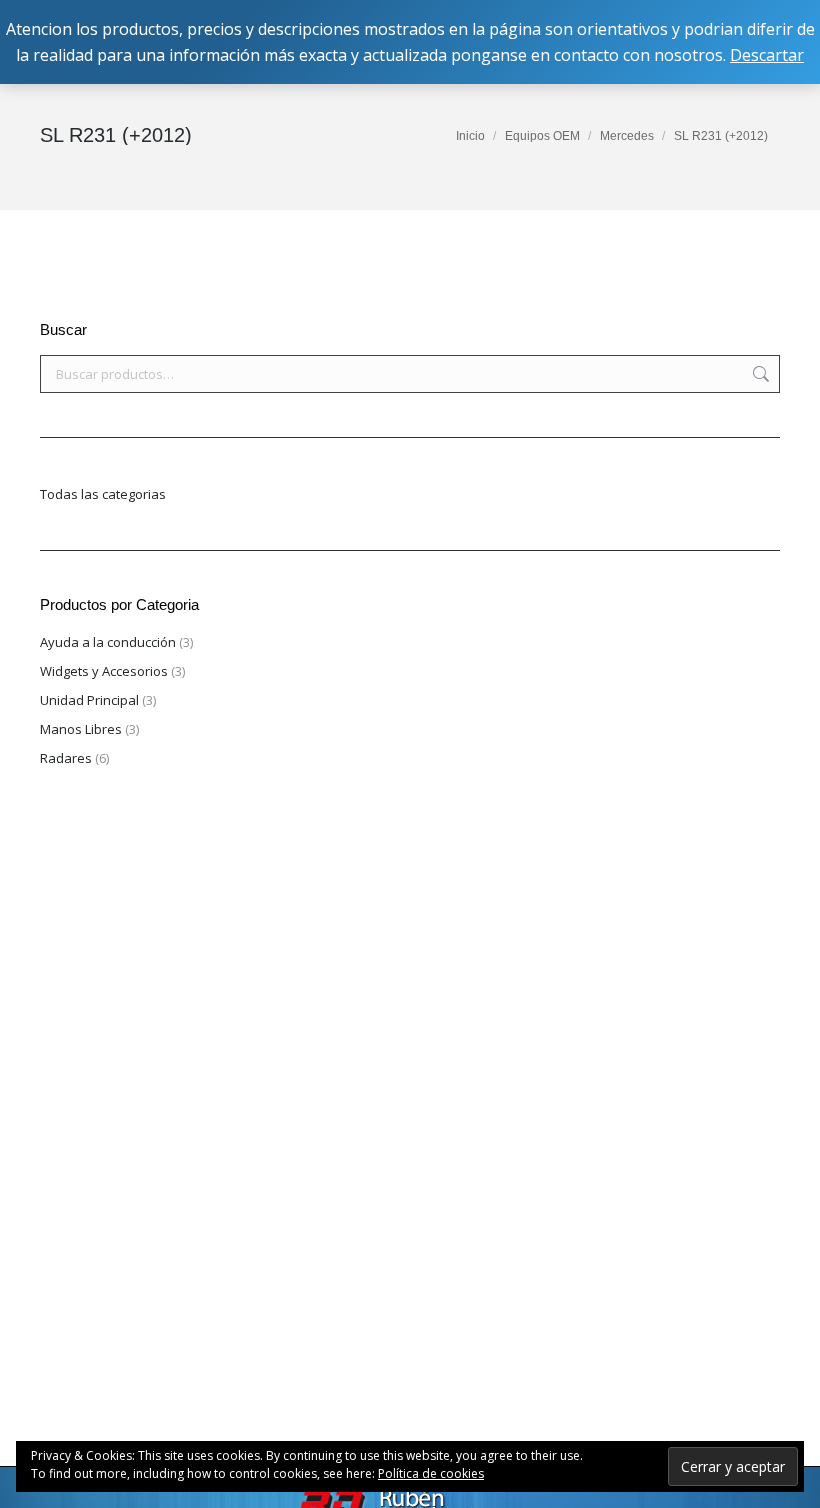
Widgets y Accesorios (104, 671)
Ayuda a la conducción (108, 642)
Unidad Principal (89, 700)
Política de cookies (431, 1473)
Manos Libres (81, 729)
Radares (66, 758)
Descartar (767, 55)
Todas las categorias (103, 494)
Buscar (759, 374)
